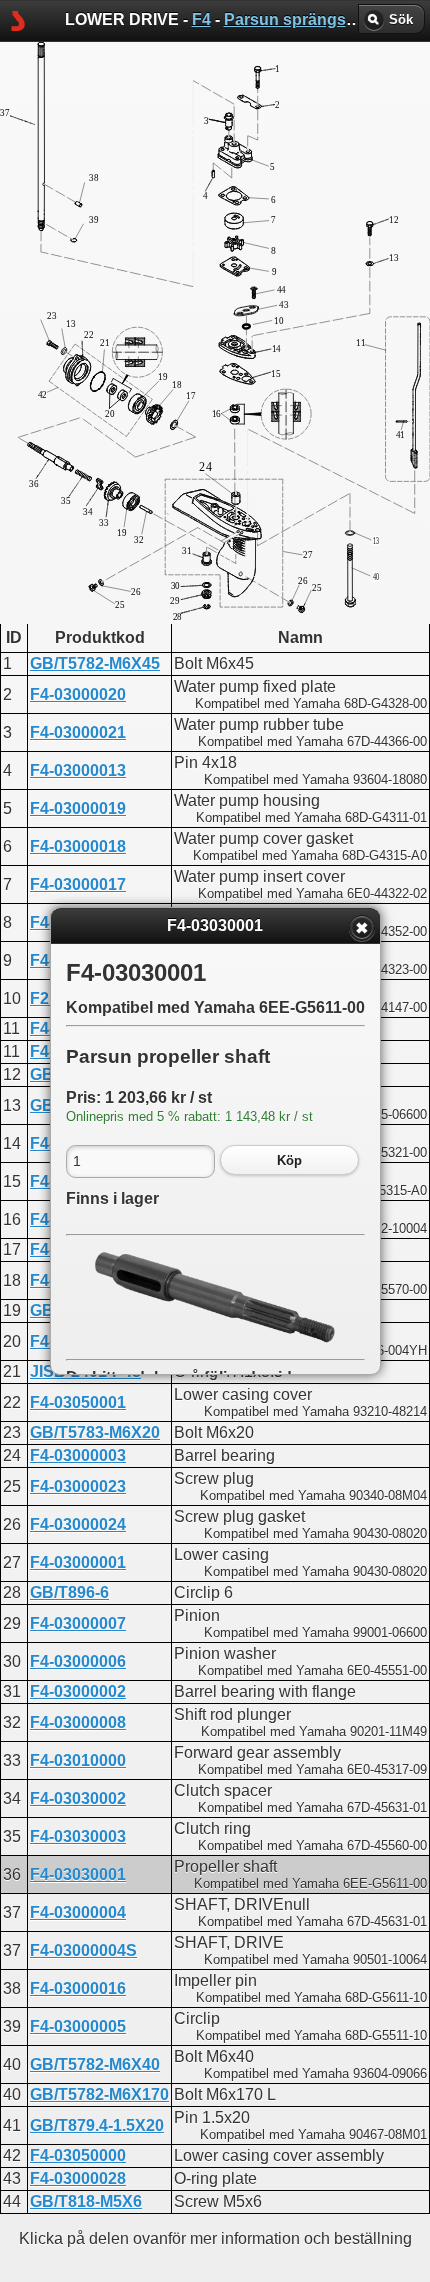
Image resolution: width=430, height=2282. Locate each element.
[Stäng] (362, 928)
